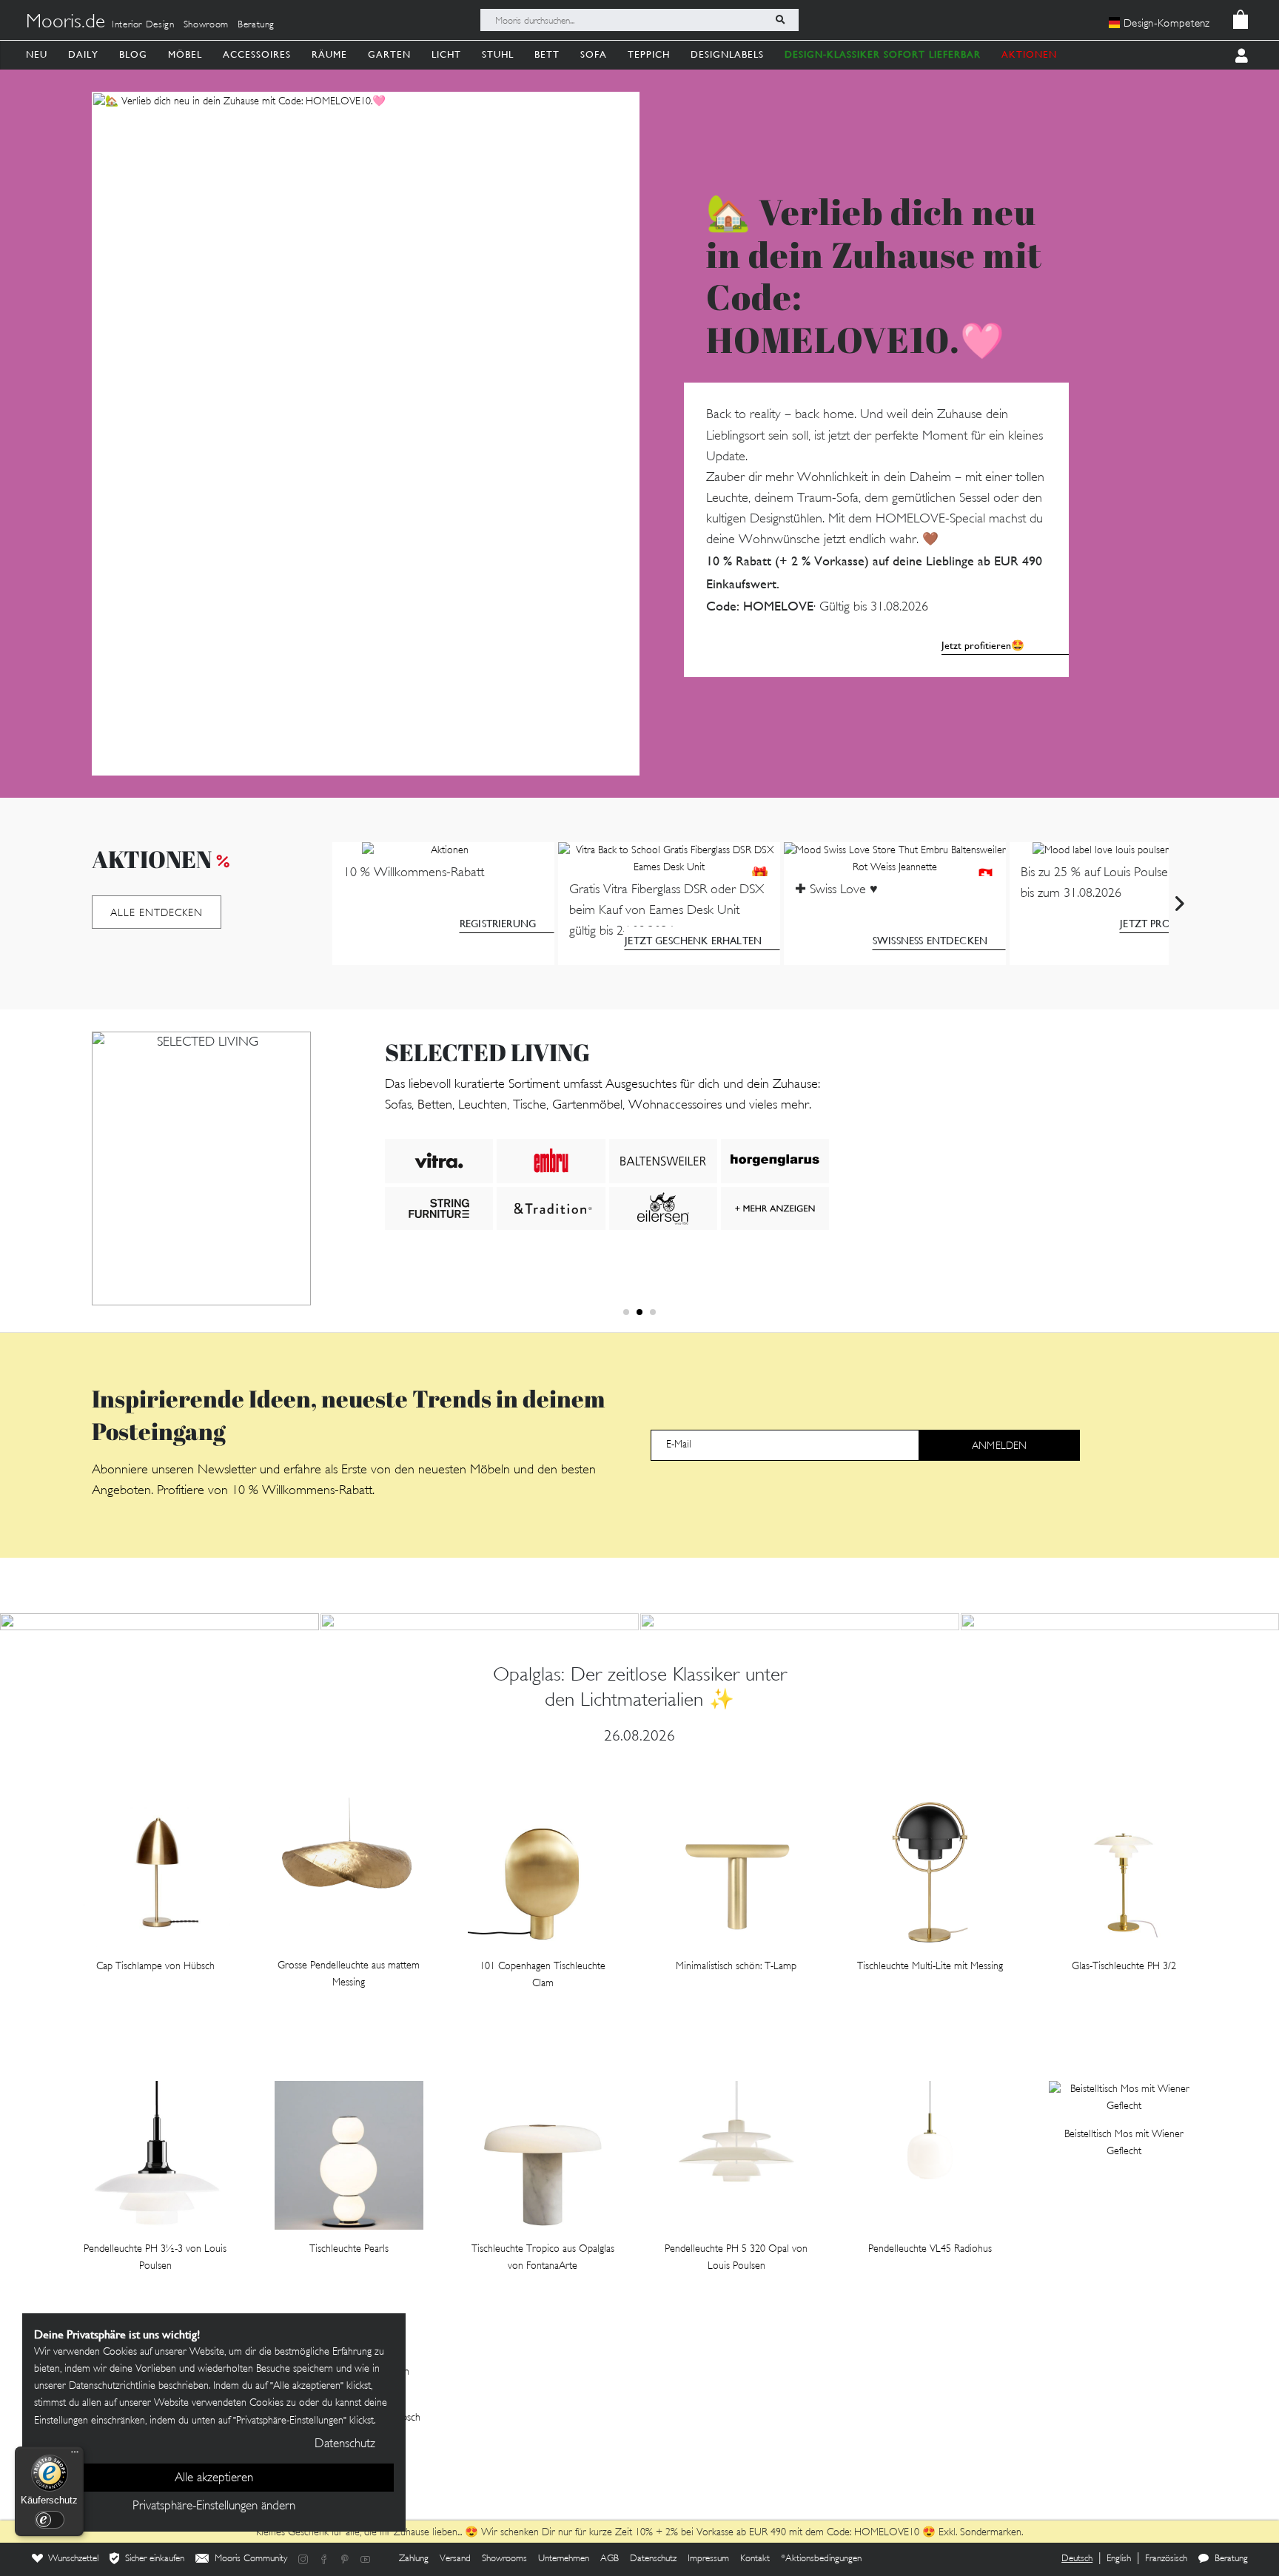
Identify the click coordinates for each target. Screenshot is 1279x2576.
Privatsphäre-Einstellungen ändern (214, 2506)
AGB (610, 2559)
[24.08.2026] (480, 1622)
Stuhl (498, 54)
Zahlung (414, 2559)
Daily (83, 54)
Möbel (185, 54)
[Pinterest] (345, 2559)
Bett (547, 54)
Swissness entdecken (930, 941)
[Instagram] (303, 2559)
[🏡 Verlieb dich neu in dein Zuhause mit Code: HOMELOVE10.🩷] (366, 434)
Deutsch (1077, 2559)
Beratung (256, 25)
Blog (133, 54)
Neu (37, 54)
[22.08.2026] (800, 1622)
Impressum (708, 2559)
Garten (389, 54)
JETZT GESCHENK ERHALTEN (693, 941)
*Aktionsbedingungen (821, 2559)
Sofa (594, 54)
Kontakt (755, 2559)
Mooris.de (66, 23)
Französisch (1166, 2559)
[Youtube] (366, 2559)
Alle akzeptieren (214, 2478)
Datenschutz (653, 2559)
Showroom (206, 25)
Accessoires (257, 54)
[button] (626, 1312)
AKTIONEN (1029, 54)
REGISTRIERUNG (498, 924)
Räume (329, 54)
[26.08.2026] (160, 1622)
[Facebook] (324, 2559)
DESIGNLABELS (727, 54)
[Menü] (75, 2455)
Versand (455, 2559)
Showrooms (504, 2559)
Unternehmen (564, 2559)
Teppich (649, 54)
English (1119, 2559)
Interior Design (143, 25)
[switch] (50, 2520)
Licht (446, 54)
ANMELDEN (999, 1446)
